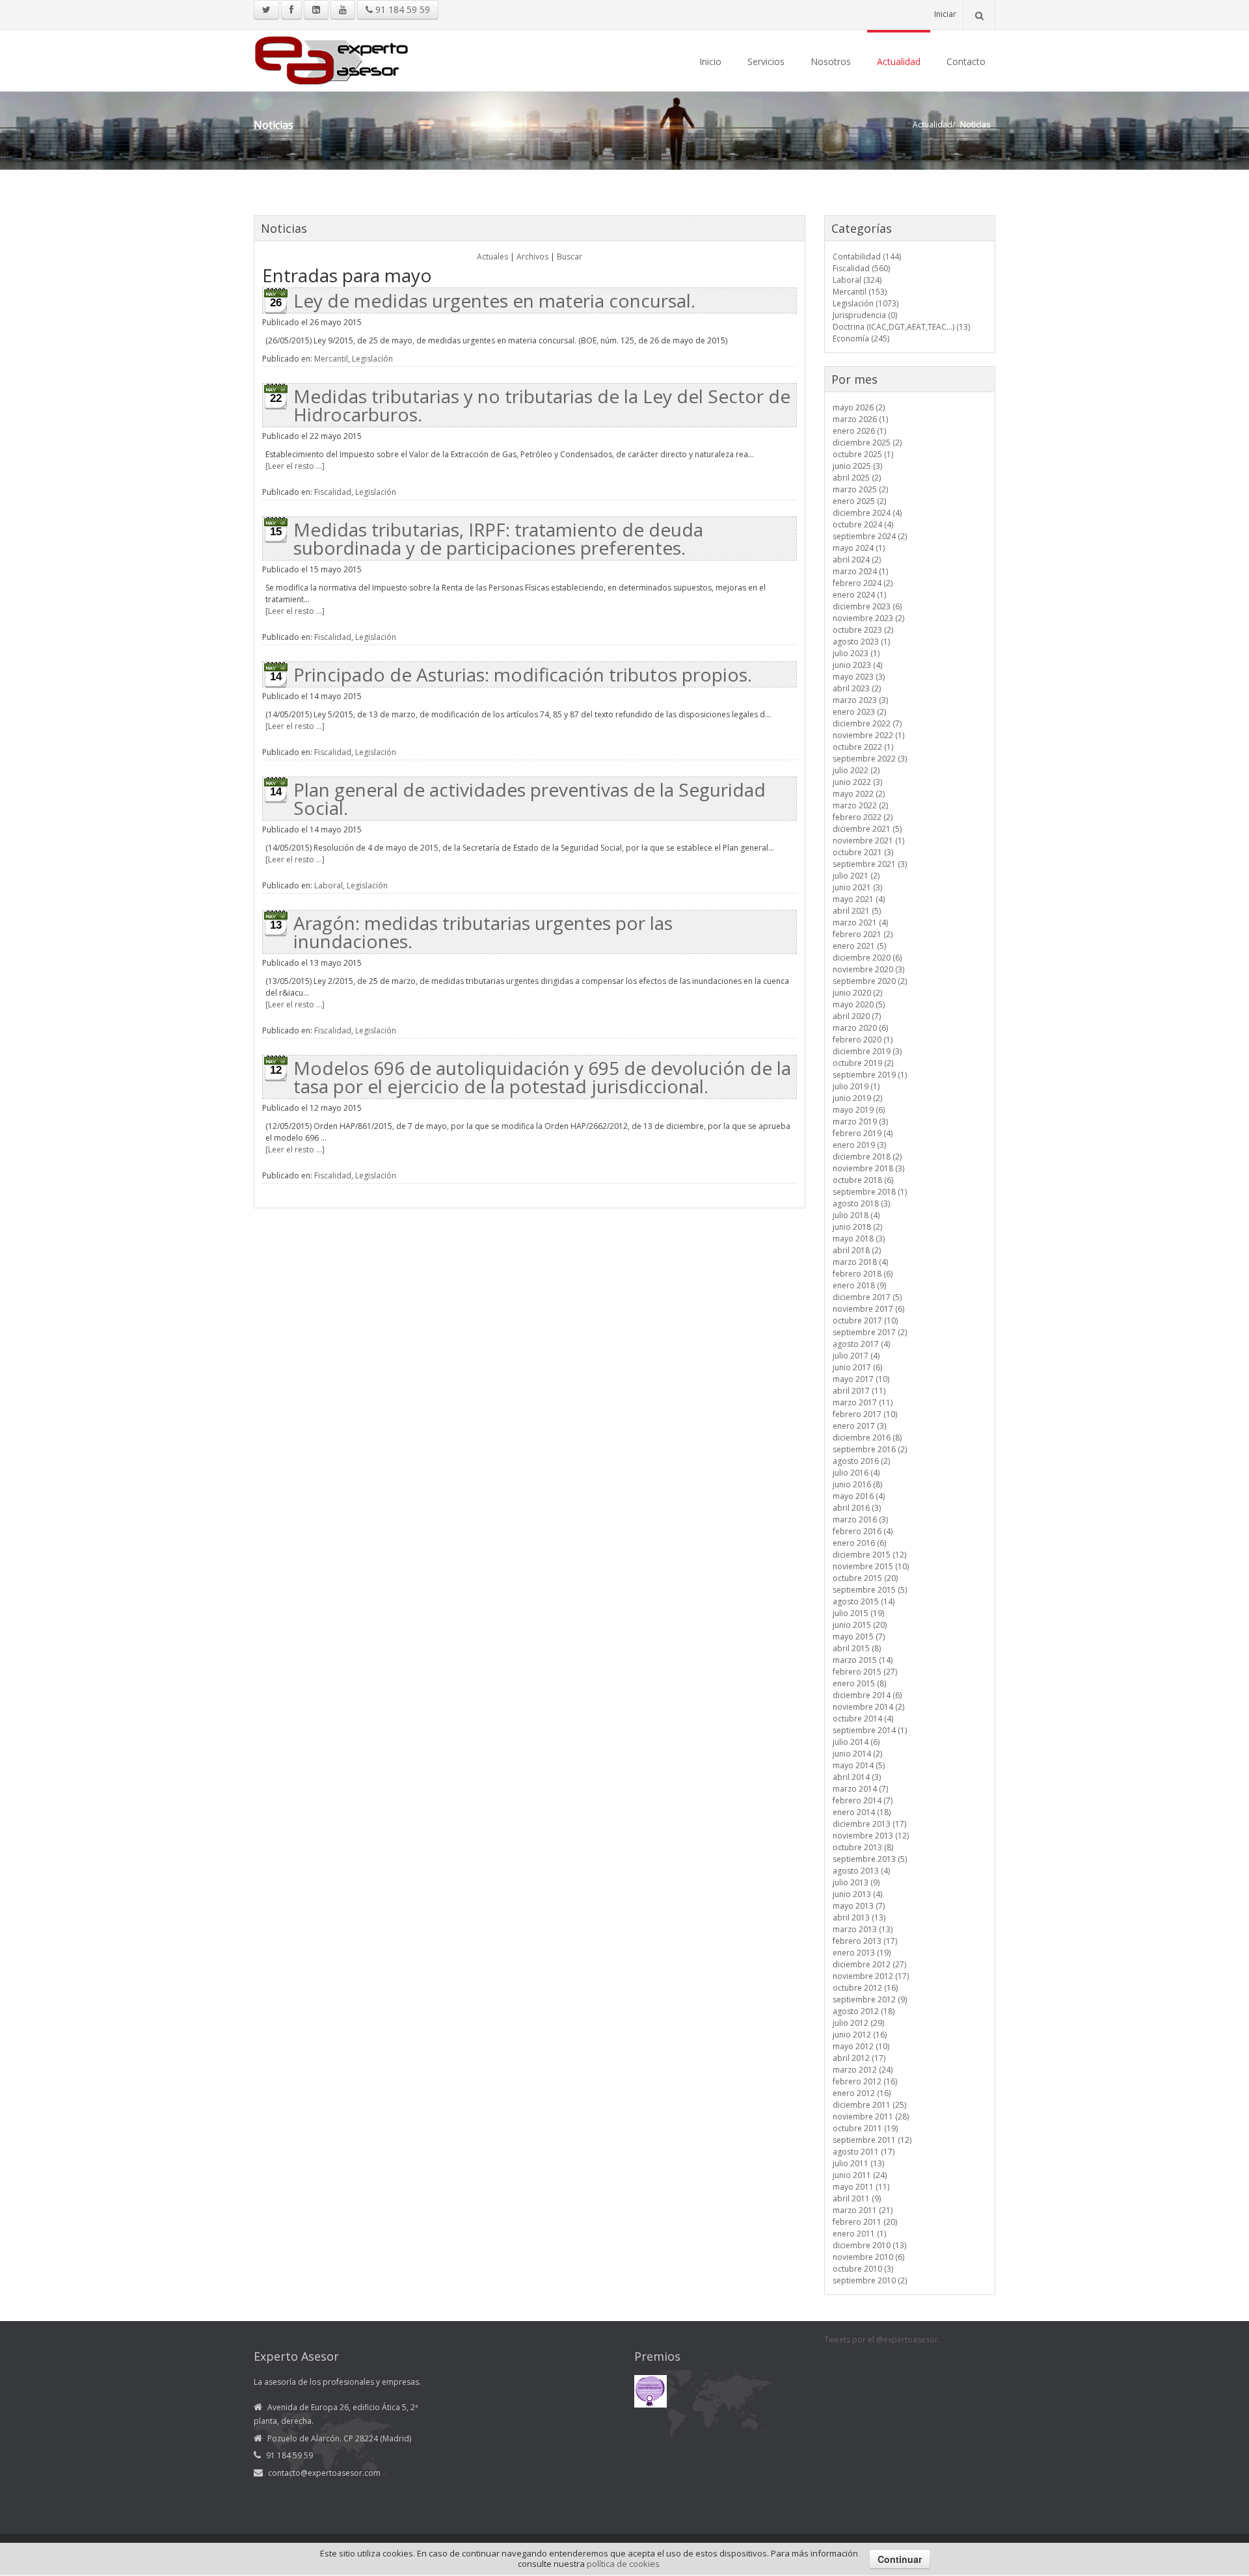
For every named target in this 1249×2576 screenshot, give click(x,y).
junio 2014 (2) (857, 1754)
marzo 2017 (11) (863, 1402)
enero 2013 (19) (862, 1953)
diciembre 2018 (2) (867, 1157)
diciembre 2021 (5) (867, 829)
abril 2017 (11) (859, 1391)
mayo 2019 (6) (859, 1110)
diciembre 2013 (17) (869, 1824)
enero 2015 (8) (859, 1683)
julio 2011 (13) (858, 2163)
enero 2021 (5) (859, 946)
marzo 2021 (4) (860, 923)
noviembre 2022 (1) (868, 735)
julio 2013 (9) (856, 1882)
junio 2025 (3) (857, 466)
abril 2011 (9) (857, 2198)
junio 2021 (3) (857, 887)
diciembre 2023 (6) (867, 606)
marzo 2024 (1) (860, 571)
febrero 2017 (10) (865, 1414)
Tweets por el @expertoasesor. (882, 2340)
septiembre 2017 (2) (870, 1332)
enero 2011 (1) (859, 2234)
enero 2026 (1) (859, 431)
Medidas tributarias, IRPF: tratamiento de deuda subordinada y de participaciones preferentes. (498, 538)
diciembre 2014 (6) (867, 1695)
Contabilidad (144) (867, 257)
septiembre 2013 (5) (870, 1859)
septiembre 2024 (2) (870, 536)
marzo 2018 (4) (860, 1262)
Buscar (570, 257)
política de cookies (623, 2564)
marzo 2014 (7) (860, 1789)
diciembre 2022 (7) (867, 724)
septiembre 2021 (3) (870, 864)
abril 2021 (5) (857, 911)
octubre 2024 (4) (863, 524)
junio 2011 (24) (860, 2175)
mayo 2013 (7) (859, 1906)
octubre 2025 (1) (863, 454)
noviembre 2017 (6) (868, 1309)
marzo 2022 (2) (860, 805)
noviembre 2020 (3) (868, 969)
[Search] (979, 15)
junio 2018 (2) (857, 1227)
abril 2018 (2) (857, 1250)
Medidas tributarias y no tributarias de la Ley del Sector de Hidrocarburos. (542, 405)
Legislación (372, 359)
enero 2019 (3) (859, 1145)
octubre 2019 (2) (863, 1063)
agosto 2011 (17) (864, 2152)
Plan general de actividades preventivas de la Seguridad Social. (530, 799)
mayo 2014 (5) (859, 1765)
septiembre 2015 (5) (870, 1590)
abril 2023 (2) (857, 688)
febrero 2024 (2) (863, 583)
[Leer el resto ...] (295, 466)
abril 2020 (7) (857, 1016)
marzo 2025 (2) (860, 489)
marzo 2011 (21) (863, 2210)
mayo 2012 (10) (861, 2046)
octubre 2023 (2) (863, 630)
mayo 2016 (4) (859, 1496)
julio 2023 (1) (856, 653)
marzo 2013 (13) (863, 1929)
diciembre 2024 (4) (867, 513)
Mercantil (331, 359)
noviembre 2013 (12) (871, 1836)
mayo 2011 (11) (861, 2187)
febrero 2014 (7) (863, 1800)
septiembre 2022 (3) (870, 759)
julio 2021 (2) (856, 876)
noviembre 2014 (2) (868, 1707)
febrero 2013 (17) (865, 1941)
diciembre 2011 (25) (869, 2105)
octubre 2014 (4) (863, 1719)
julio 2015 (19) (858, 1613)
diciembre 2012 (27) (869, 1964)
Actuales (492, 257)
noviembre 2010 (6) (868, 2257)
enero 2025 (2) (859, 501)
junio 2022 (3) (857, 782)
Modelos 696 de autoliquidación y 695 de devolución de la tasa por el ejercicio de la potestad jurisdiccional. (542, 1077)
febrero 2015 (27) (865, 1672)
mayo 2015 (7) (859, 1637)
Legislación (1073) (866, 303)
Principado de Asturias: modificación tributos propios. (523, 674)
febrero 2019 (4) (863, 1133)
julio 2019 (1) (856, 1086)
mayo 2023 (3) (859, 677)
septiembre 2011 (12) (872, 2140)
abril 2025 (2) (857, 478)
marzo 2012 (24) (863, 2070)
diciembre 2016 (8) (867, 1438)
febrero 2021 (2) (863, 934)
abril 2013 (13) (859, 1918)
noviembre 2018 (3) (868, 1168)
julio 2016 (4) (856, 1473)
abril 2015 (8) (857, 1648)
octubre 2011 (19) (865, 2128)
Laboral (329, 885)
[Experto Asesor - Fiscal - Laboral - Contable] (332, 59)
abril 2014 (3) (857, 1777)
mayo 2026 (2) (859, 407)
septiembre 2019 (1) (870, 1075)
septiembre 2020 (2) (870, 981)
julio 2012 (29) (858, 2023)
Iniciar (945, 14)
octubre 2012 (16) (865, 1988)
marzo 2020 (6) (860, 1028)
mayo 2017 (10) (861, 1379)
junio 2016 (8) (857, 1484)
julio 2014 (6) (856, 1742)
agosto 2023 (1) (861, 642)
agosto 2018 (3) (861, 1203)
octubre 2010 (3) (863, 2269)
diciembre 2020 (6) (867, 958)
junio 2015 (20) (860, 1625)
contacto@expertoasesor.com (324, 2473)
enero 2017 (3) (859, 1426)
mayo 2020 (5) (859, 1004)
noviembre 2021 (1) (868, 841)
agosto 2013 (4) (861, 1871)
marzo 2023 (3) (860, 700)
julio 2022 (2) (856, 770)
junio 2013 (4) (857, 1894)
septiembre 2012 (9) (870, 1999)
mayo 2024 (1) (859, 548)
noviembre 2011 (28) (871, 2117)
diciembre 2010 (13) (869, 2245)
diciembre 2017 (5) (867, 1297)
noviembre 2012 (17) (871, 1976)
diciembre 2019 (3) (867, 1051)
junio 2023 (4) (857, 665)
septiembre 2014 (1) (870, 1730)
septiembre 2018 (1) (870, 1192)
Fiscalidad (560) (861, 268)
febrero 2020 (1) (863, 1040)
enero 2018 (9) (859, 1285)
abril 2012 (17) (859, 2058)
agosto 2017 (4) (861, 1344)
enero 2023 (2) (859, 712)
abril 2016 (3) (857, 1508)
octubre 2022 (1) (863, 747)
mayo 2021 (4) (859, 899)
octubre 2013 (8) (863, 1847)
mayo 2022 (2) (859, 794)
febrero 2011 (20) (865, 2222)
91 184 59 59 (401, 9)
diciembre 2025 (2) (867, 443)
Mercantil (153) (860, 292)
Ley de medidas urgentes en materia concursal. (494, 300)
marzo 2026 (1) (860, 419)
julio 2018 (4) (856, 1215)
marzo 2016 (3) (860, 1520)
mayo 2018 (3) (859, 1239)
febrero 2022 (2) (863, 817)
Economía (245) (861, 339)
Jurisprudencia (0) (865, 315)
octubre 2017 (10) (865, 1321)
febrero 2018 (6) (863, 1274)
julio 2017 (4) (856, 1356)
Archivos (532, 257)
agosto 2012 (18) (864, 2011)
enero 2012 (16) (862, 2093)
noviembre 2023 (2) (868, 618)
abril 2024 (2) (857, 560)
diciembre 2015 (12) (869, 1555)
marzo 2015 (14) (863, 1660)
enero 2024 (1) (859, 595)
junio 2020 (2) (857, 993)
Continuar (900, 2559)
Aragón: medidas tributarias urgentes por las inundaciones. (483, 932)
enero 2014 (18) (862, 1812)
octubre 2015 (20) (865, 1578)
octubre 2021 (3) (863, 852)
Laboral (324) (857, 280)
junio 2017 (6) (857, 1367)
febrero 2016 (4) (863, 1531)
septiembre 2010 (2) (870, 2280)
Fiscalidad (333, 492)
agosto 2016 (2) (861, 1461)
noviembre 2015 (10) (871, 1566)
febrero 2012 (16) (865, 2081)
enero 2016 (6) (859, 1543)
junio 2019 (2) (857, 1098)
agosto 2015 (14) (864, 1601)
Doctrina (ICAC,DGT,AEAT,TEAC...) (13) (901, 327)
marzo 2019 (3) (860, 1122)
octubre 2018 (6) (863, 1180)
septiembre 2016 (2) (870, 1449)
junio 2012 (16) (860, 2035)
